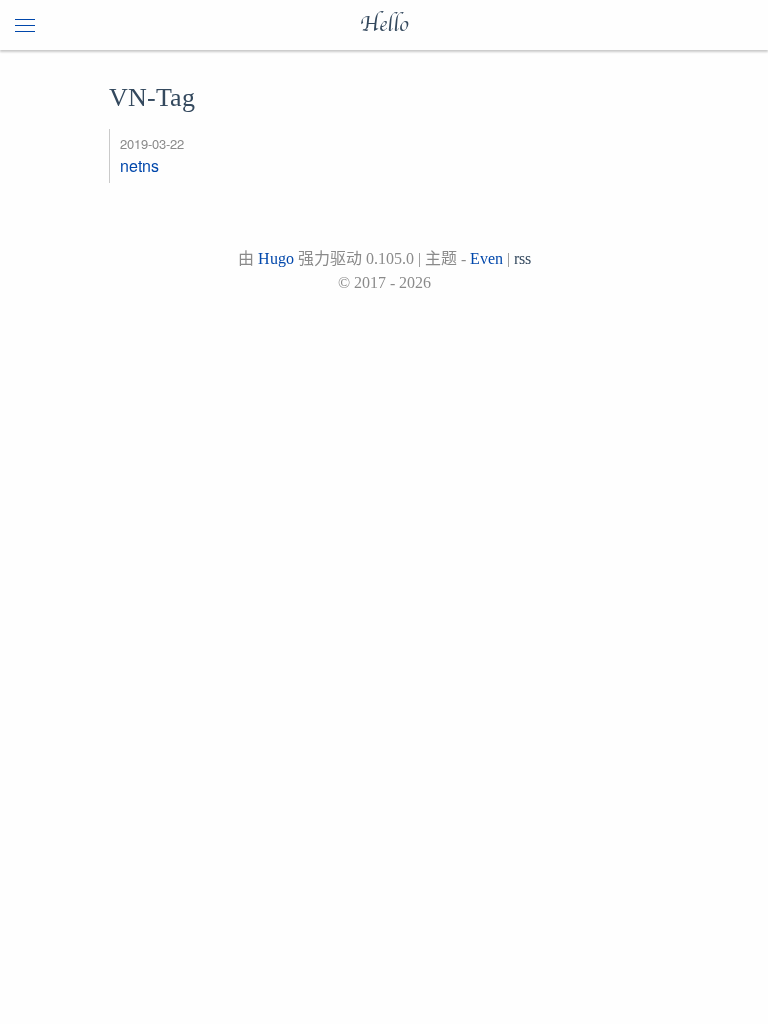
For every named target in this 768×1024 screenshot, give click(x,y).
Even (486, 258)
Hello (384, 25)
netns (139, 165)
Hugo (276, 258)
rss (522, 258)
